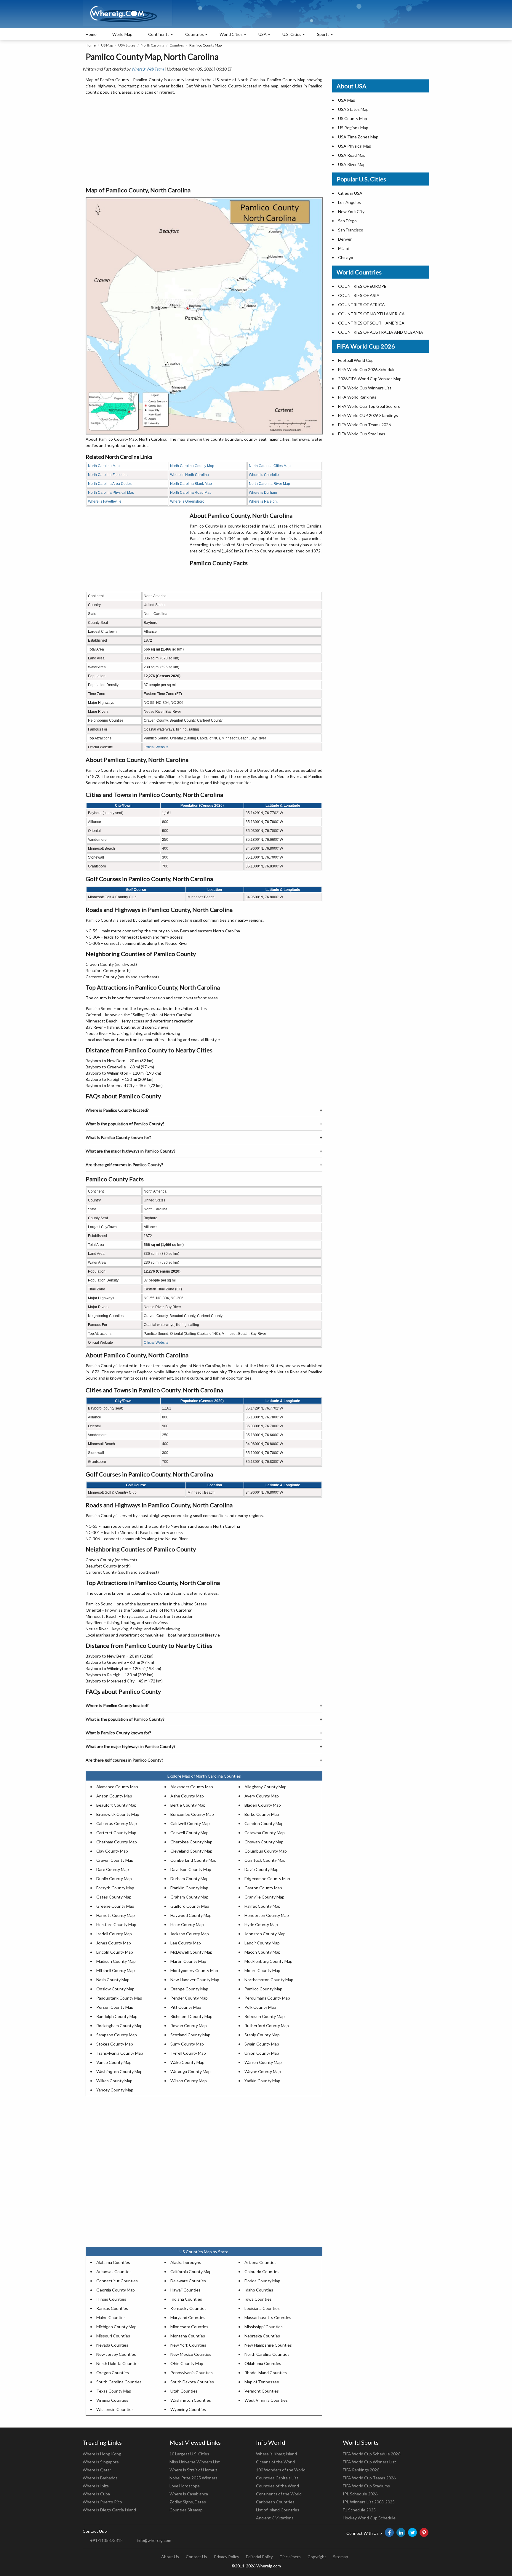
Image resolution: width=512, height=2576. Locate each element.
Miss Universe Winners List (195, 2462)
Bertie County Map (188, 1805)
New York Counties (188, 2345)
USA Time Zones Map (358, 137)
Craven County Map (115, 1860)
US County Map (353, 118)
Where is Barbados (100, 2478)
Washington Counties (191, 2400)
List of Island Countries (278, 2510)
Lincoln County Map (115, 1952)
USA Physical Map (355, 146)
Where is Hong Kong (102, 2454)
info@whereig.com (154, 2540)
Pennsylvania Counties (192, 2373)
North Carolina (152, 45)
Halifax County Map (263, 1906)
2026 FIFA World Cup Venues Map (370, 379)
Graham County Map (189, 1897)
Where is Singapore (101, 2462)
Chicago (346, 257)
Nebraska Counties (262, 2336)
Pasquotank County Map (119, 1998)
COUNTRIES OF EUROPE (362, 286)
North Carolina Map (104, 466)
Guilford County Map (190, 1906)
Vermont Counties (262, 2391)
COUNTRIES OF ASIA (359, 295)
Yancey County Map (115, 2090)
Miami (343, 248)
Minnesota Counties (189, 2327)
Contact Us (196, 2557)
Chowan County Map (264, 1842)
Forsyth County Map (115, 1888)
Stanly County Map (262, 2035)
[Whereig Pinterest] (424, 2532)
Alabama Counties (113, 2262)
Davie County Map (261, 1869)
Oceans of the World (275, 2462)
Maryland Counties (188, 2317)
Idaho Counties (259, 2290)
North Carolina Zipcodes (108, 475)
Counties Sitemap (186, 2510)
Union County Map (262, 2053)
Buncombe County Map (192, 1814)
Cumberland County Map (193, 1860)
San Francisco (351, 230)
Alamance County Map (117, 1787)
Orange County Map (189, 1989)
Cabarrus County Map (117, 1823)
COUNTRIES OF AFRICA (361, 305)
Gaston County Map (263, 1888)
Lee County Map (186, 1943)
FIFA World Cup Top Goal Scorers (369, 406)
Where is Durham (263, 493)
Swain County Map (262, 2044)
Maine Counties (111, 2317)
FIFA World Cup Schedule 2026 (372, 2454)
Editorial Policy (259, 2557)
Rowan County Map (189, 2026)
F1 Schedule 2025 (359, 2510)
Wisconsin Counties (115, 2409)
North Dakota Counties (118, 2363)
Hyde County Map (261, 1924)
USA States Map (353, 109)
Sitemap (341, 2557)
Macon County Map (263, 1952)
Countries (195, 34)
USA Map (347, 100)
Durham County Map (189, 1879)
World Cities (231, 34)
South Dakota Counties (192, 2382)
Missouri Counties (113, 2336)
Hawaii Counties (185, 2290)
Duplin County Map (114, 1879)
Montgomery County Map (194, 1970)
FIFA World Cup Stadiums (362, 434)
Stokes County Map (115, 2044)
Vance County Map (114, 2062)
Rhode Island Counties (266, 2373)
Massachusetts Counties (268, 2317)
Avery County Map (262, 1796)
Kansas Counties (112, 2308)
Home (91, 34)
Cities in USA (350, 193)
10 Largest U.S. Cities (189, 2454)
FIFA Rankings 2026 (361, 2470)
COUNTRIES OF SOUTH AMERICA (371, 323)
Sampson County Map (117, 2035)
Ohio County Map (187, 2363)
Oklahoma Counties (263, 2363)
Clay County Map (112, 1851)
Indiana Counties (186, 2299)
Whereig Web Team (148, 69)
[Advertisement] (204, 141)
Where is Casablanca (189, 2494)
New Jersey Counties (116, 2354)
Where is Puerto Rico (102, 2502)
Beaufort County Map (116, 1805)
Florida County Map (262, 2281)
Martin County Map (188, 1961)
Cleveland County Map (191, 1851)
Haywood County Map (191, 1915)
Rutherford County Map (267, 2026)
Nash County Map (113, 1980)
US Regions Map (353, 128)
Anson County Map (114, 1796)
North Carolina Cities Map (270, 466)
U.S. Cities (292, 34)
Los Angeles (349, 202)
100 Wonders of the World (281, 2470)
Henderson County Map (267, 1915)
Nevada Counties (112, 2345)
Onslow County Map (115, 1989)
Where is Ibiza (96, 2486)
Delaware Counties (188, 2281)
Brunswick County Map (118, 1814)
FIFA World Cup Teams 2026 (364, 425)
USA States (127, 45)
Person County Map (115, 2007)
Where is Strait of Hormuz (193, 2470)
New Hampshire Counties (268, 2345)
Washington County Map (119, 2071)
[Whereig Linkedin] (401, 2532)
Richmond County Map (191, 2016)
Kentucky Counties (188, 2308)
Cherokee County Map (191, 1842)
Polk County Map (260, 2007)
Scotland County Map (190, 2035)
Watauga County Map (191, 2071)
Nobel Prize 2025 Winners (193, 2478)
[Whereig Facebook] (389, 2532)
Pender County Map (189, 1998)
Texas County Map (114, 2391)
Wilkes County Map (114, 2081)
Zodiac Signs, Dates (188, 2502)
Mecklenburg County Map (268, 1961)
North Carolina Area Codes (110, 484)
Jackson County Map (190, 1934)
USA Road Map (352, 155)
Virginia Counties (112, 2400)
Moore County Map (262, 1970)
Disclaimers (290, 2557)
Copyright (317, 2557)
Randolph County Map (117, 2016)
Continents (159, 34)
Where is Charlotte (264, 475)
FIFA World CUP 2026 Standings (368, 415)
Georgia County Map (116, 2290)
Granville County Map (264, 1897)
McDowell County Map (191, 1952)
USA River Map (352, 164)
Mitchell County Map (116, 1970)
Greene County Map (115, 1906)
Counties (177, 45)
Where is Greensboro (187, 501)
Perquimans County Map (267, 1998)
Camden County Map (264, 1823)
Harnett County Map (116, 1915)
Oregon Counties (113, 2373)
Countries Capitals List (277, 2478)
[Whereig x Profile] (412, 2532)
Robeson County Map (265, 2016)
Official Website (156, 747)
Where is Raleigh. (263, 501)
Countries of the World (277, 2486)
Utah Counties (184, 2391)
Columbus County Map (266, 1851)
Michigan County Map (116, 2327)
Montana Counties (188, 2336)
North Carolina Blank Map (191, 484)
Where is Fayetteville (105, 501)
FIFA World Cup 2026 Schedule (367, 369)
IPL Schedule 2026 (360, 2494)
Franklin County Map (189, 1888)
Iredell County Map (114, 1934)
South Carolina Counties (119, 2382)
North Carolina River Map (269, 484)
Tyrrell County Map (188, 2053)
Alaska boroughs (186, 2262)
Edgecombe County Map (267, 1879)
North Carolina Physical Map (111, 493)
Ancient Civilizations (275, 2518)
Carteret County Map (116, 1833)
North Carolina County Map (192, 466)
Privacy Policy (227, 2557)
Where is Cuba (96, 2494)
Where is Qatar (97, 2470)
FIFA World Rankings (357, 397)
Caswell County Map (189, 1833)
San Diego (347, 221)
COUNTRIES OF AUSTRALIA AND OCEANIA (381, 332)
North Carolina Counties (267, 2354)
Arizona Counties (260, 2262)
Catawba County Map (265, 1833)
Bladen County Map (263, 1805)
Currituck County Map (265, 1860)
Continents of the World (279, 2494)
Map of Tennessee (262, 2382)
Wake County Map (187, 2062)
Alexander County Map (192, 1787)
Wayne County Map (263, 2071)
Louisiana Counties (262, 2308)
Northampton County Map (269, 1980)
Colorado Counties (262, 2271)
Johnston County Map (265, 1934)
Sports (323, 34)
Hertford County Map (116, 1924)
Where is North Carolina (189, 475)
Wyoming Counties (188, 2409)
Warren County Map (263, 2062)
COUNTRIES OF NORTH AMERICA (371, 314)
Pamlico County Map (263, 1989)
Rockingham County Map (119, 2026)
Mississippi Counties (264, 2327)
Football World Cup (356, 360)
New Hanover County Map (195, 1980)
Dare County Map (113, 1869)
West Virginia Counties (266, 2400)
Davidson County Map (191, 1869)
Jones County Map (114, 1943)
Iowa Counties (258, 2299)
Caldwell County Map (190, 1823)
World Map (122, 34)
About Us (170, 2557)
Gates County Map (114, 1897)
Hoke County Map (187, 1924)
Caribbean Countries (275, 2502)
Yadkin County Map (262, 2081)
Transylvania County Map (120, 2053)
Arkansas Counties (114, 2271)
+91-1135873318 (106, 2540)
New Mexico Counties (191, 2354)
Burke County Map (262, 1814)
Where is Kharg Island (276, 2454)
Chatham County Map (117, 1842)
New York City (351, 211)
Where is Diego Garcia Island (109, 2510)
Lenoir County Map (262, 1943)
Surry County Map (187, 2044)
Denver (345, 239)
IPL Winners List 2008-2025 (369, 2502)
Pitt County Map (186, 2007)
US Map (107, 45)
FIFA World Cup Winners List (365, 388)
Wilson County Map (189, 2081)
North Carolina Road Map (191, 493)
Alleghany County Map (265, 1787)
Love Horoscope (185, 2486)
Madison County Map (116, 1961)
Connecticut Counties (117, 2281)
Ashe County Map (187, 1796)
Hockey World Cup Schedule (369, 2518)
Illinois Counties (111, 2299)
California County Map (191, 2271)
